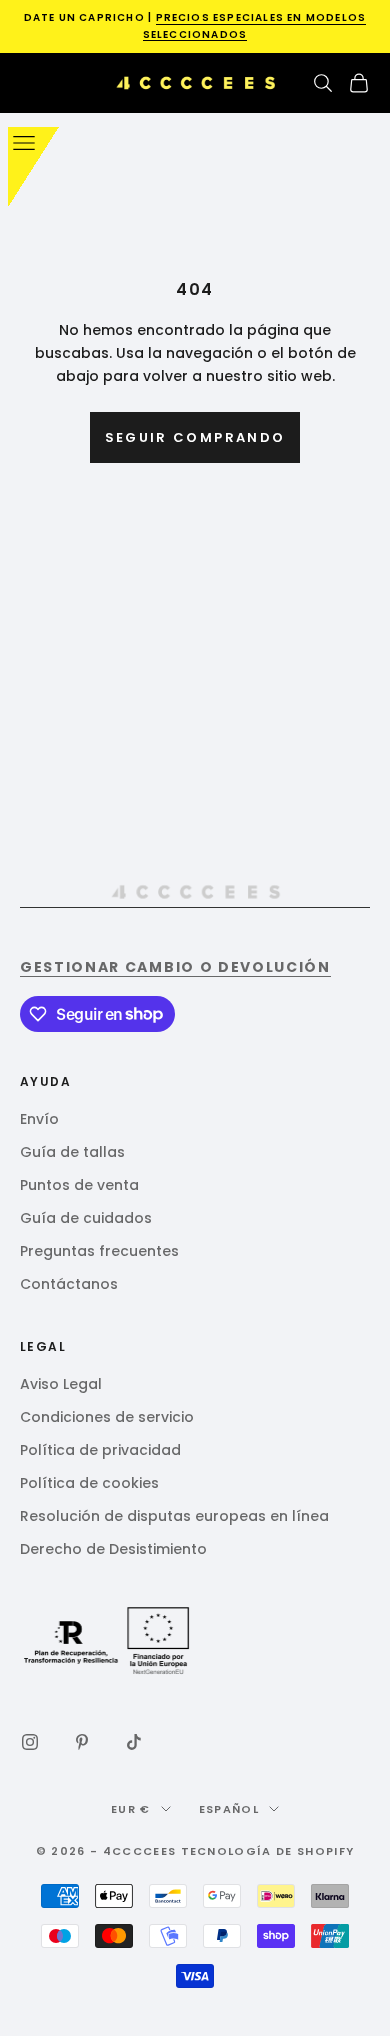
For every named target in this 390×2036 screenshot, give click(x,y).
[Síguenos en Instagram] (30, 1742)
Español (229, 1809)
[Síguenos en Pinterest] (82, 1742)
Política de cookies (89, 1483)
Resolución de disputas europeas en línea (174, 1516)
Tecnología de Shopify (268, 1851)
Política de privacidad (100, 1450)
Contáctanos (69, 1284)
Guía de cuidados (86, 1218)
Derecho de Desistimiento (113, 1549)
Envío (39, 1119)
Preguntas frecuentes (99, 1251)
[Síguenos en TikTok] (134, 1742)
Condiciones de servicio (107, 1417)
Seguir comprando (195, 437)
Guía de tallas (72, 1152)
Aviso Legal (61, 1384)
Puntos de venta (79, 1185)
